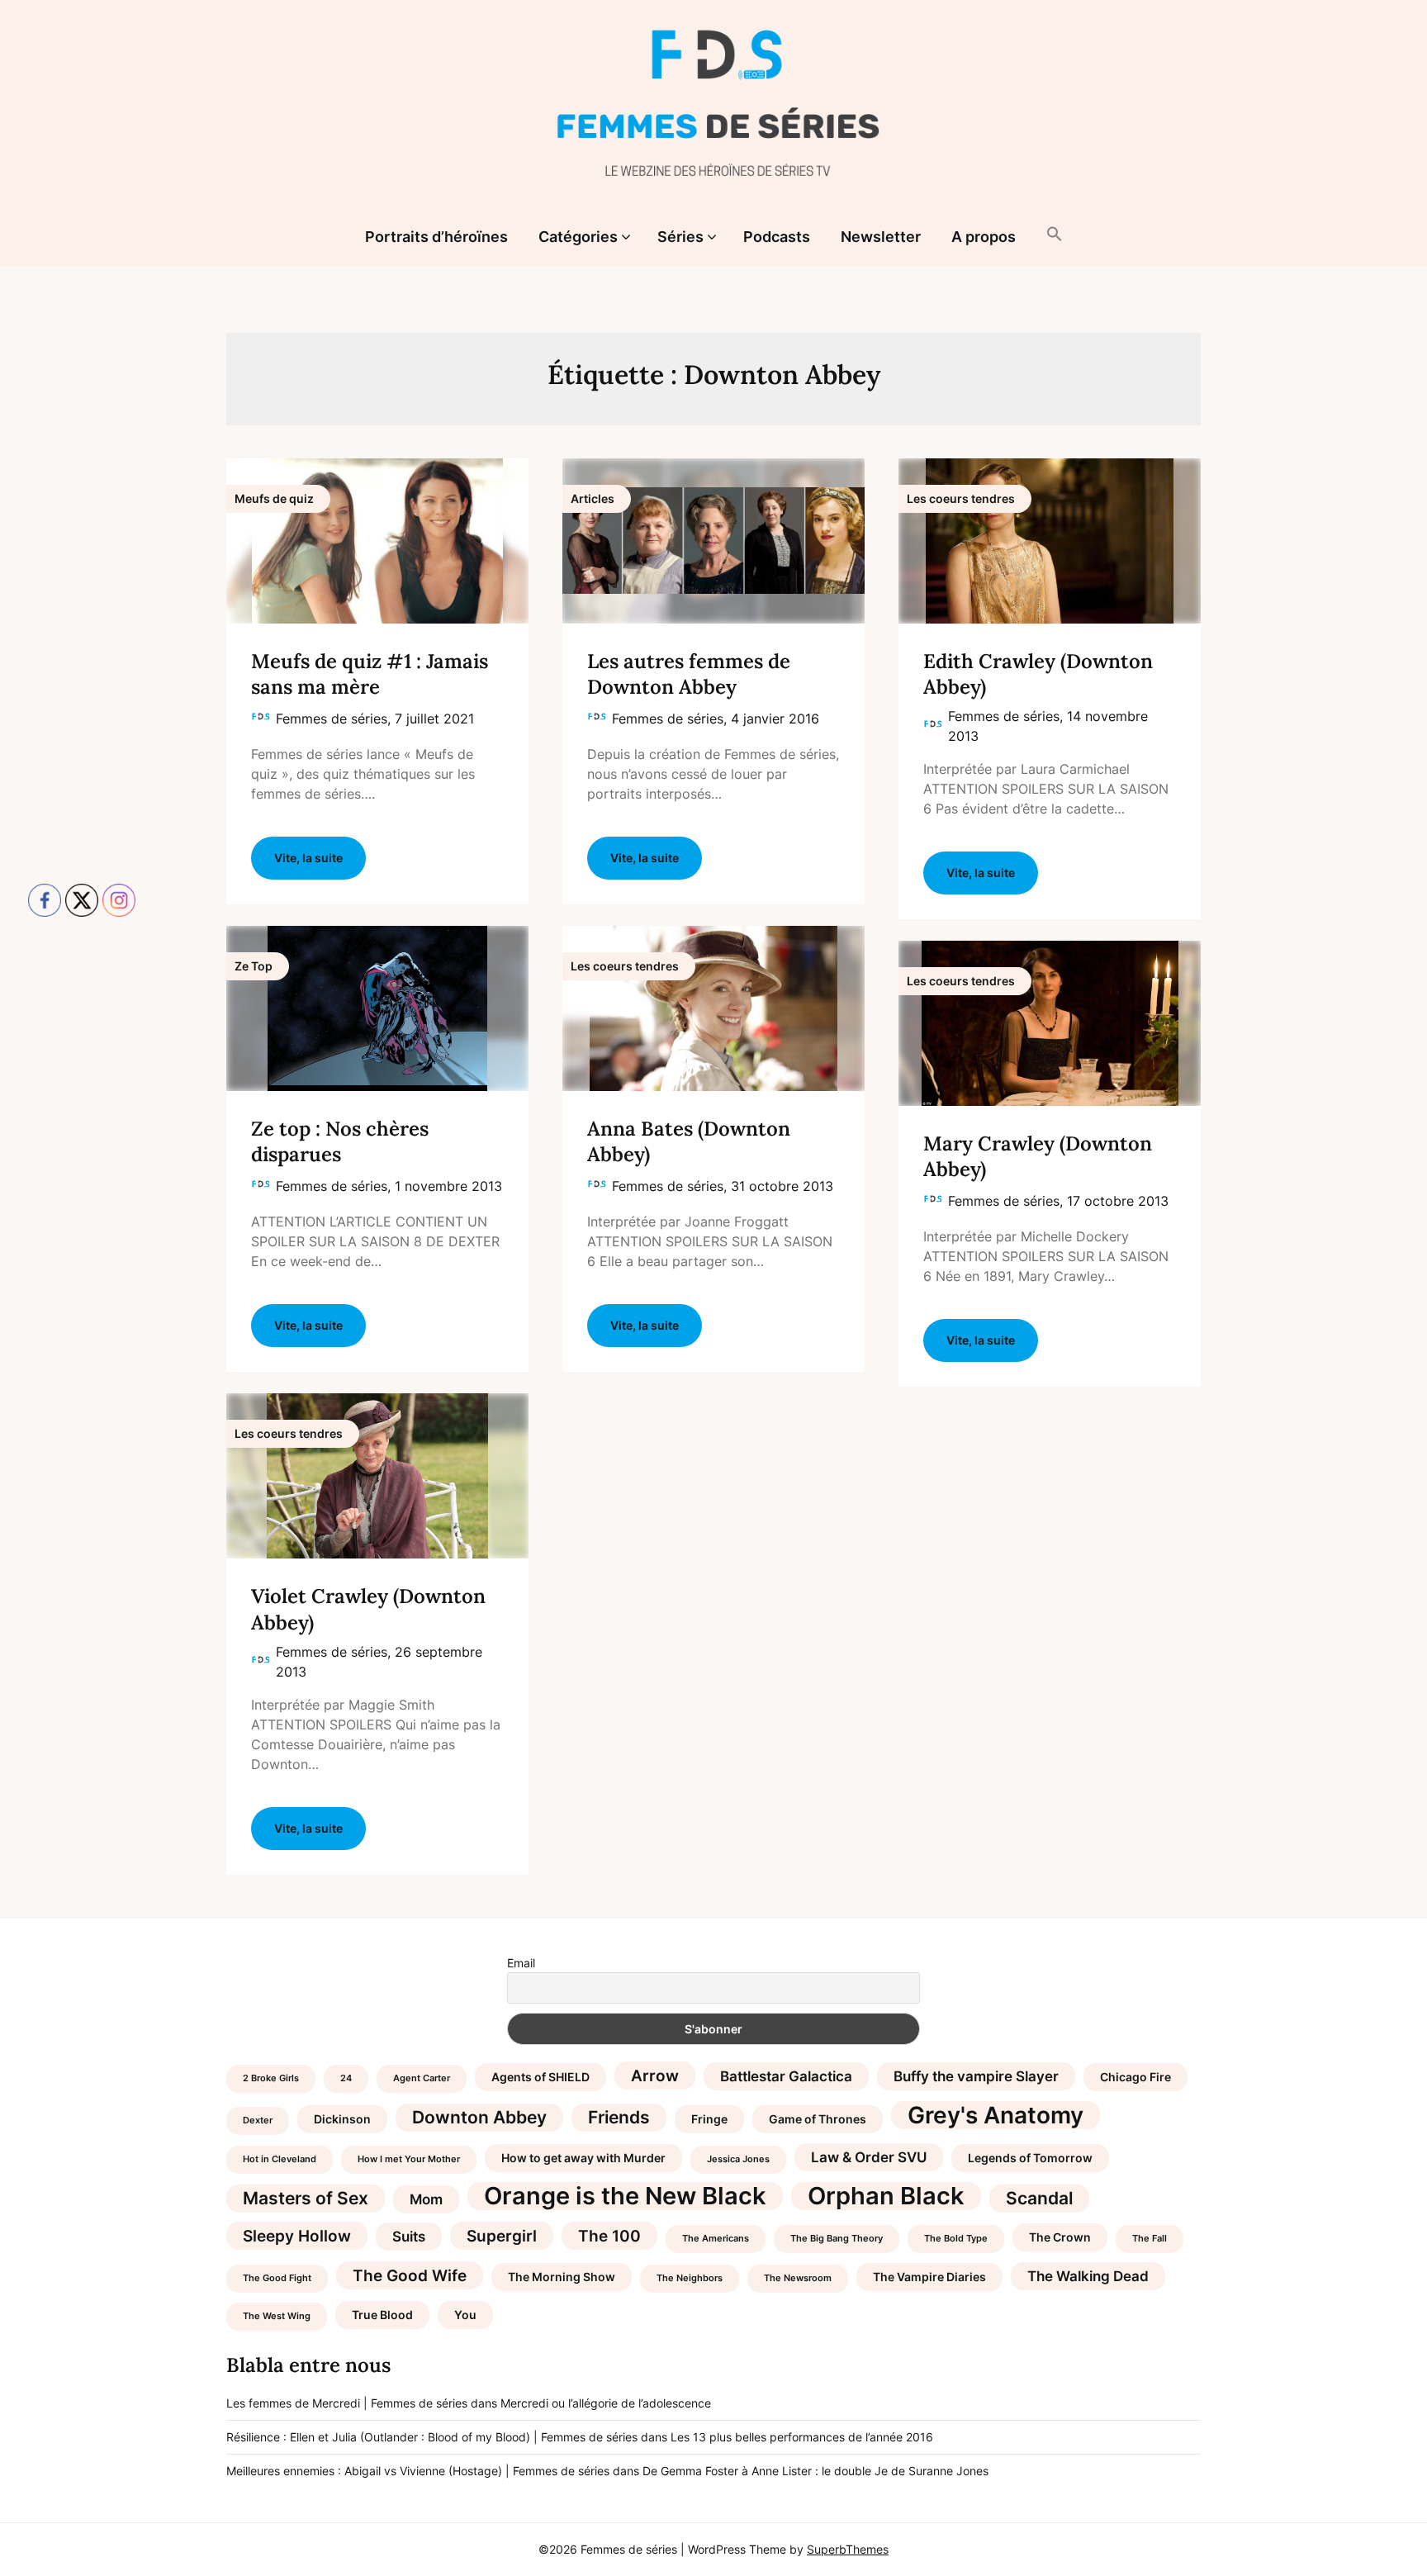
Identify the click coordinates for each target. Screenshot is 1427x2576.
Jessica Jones (738, 2159)
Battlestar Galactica (786, 2076)
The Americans (716, 2239)
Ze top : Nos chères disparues (340, 1141)
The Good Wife (410, 2275)
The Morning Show (562, 2277)
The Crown (1060, 2237)
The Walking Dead (1088, 2276)
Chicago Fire (1135, 2077)
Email (521, 1963)
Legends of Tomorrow (1030, 2158)
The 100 (609, 2236)
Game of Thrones (818, 2119)
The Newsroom (798, 2278)
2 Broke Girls (271, 2078)
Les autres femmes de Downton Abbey (689, 674)
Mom (426, 2199)
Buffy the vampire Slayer (976, 2076)
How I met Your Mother (409, 2159)
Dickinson (342, 2119)
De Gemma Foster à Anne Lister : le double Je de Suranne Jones (815, 2471)
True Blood (382, 2315)
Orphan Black (886, 2196)
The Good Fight (277, 2278)
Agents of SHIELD (540, 2077)
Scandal (1039, 2198)
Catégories (578, 237)
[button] (1055, 235)
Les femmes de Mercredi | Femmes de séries (347, 2403)
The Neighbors (690, 2278)
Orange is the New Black (625, 2196)
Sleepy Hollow (297, 2236)
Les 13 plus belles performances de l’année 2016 (802, 2437)
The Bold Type (956, 2239)
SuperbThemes (848, 2549)
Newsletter (881, 237)
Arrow (655, 2076)
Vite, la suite (308, 858)
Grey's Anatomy (996, 2115)
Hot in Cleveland (280, 2159)
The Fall (1150, 2239)
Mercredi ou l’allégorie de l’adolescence (606, 2403)
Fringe (709, 2119)
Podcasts (777, 237)
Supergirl (502, 2236)
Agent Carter (422, 2078)
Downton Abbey (479, 2117)
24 (346, 2078)
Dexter (258, 2121)
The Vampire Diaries (929, 2277)
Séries (680, 237)
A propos (984, 237)
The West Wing (277, 2316)
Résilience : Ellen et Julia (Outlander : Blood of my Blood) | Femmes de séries (432, 2437)
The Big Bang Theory (837, 2239)
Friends (619, 2117)
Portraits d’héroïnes (436, 237)
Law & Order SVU (869, 2157)
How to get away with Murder (583, 2158)
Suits (409, 2237)
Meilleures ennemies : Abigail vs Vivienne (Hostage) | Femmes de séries (418, 2471)
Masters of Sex (306, 2198)
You (465, 2315)
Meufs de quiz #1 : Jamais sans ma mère (370, 674)
